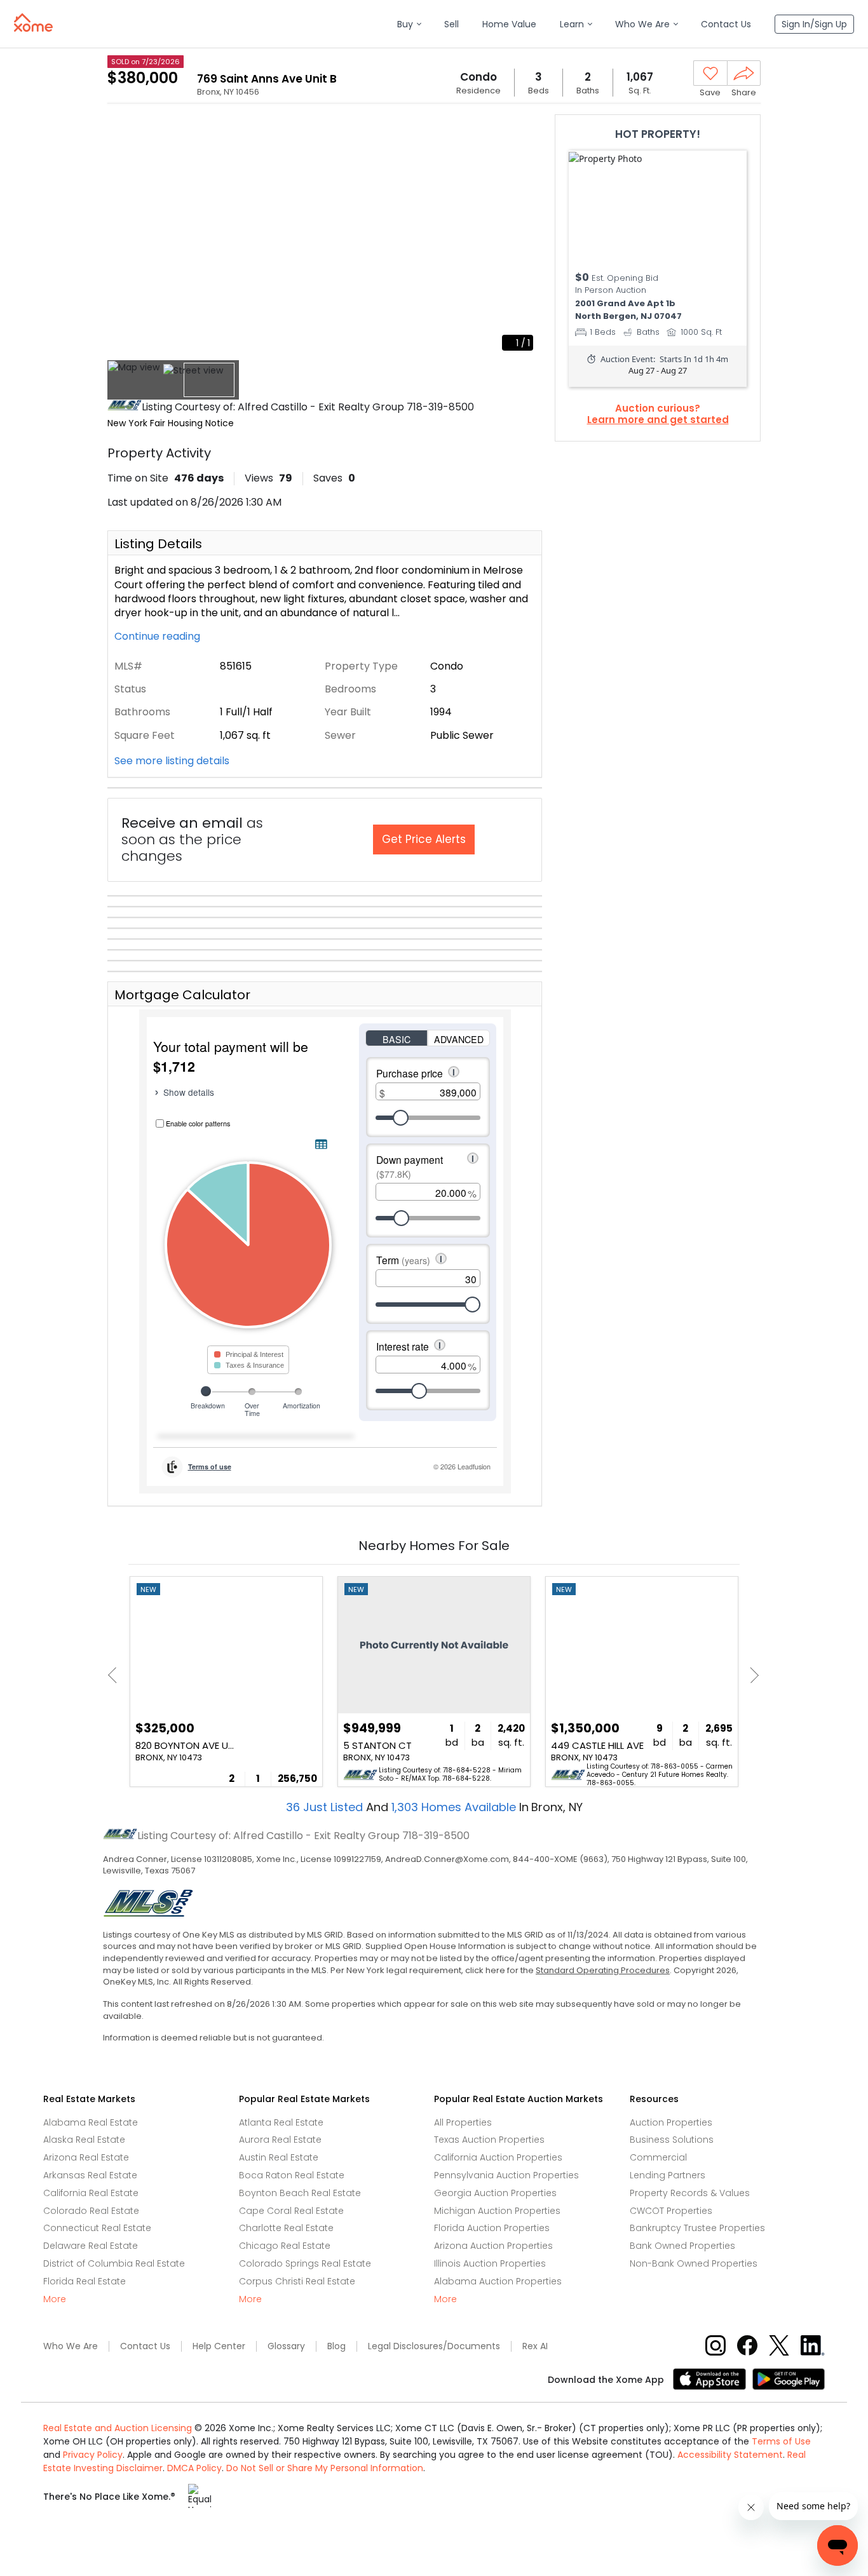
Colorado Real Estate (91, 2211)
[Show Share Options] (744, 73)
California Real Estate (91, 2193)
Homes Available (455, 1807)
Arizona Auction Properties (493, 2246)
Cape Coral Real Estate (291, 2211)
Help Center (219, 2346)
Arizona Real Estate (86, 2157)
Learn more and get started (658, 420)
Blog (336, 2346)
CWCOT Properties (671, 2211)
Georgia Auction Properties (495, 2193)
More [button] (55, 2299)
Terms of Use (781, 2441)
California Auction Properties (498, 2157)
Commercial (658, 2157)
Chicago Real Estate (285, 2246)
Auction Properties (671, 2122)
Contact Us (145, 2346)
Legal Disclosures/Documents (434, 2346)
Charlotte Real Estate (286, 2228)
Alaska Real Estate (84, 2140)
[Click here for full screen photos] (526, 131)
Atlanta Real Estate (281, 2122)
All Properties (463, 2122)
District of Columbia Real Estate (114, 2263)
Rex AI (535, 2346)
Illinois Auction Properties (490, 2263)
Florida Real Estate (85, 2281)
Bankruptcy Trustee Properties (697, 2228)
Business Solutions (672, 2140)
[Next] (751, 1675)
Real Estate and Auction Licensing (118, 2428)
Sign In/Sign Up (814, 24)
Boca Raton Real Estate (292, 2175)
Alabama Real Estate (91, 2122)
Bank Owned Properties (682, 2246)
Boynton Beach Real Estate (300, 2193)
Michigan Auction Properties (497, 2211)
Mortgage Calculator (182, 995)
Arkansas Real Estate (90, 2175)
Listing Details (158, 544)
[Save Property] (710, 74)
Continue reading (159, 637)
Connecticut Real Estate (97, 2228)
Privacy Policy (93, 2455)
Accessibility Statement (730, 2455)
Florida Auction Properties (492, 2228)
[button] (409, 24)
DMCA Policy (194, 2468)
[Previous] (116, 1675)
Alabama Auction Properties (498, 2281)
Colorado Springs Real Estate (305, 2263)
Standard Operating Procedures (603, 1970)
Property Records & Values (690, 2193)
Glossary (286, 2346)
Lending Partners (668, 2175)
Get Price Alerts (424, 839)
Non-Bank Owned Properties (694, 2263)
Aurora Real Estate (280, 2140)
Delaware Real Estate (91, 2246)
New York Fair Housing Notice (171, 423)
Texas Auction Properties (489, 2140)
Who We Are (71, 2346)
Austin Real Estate (279, 2157)
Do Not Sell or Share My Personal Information (325, 2468)
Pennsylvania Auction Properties (506, 2175)
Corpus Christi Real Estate (297, 2281)
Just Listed (326, 1807)
